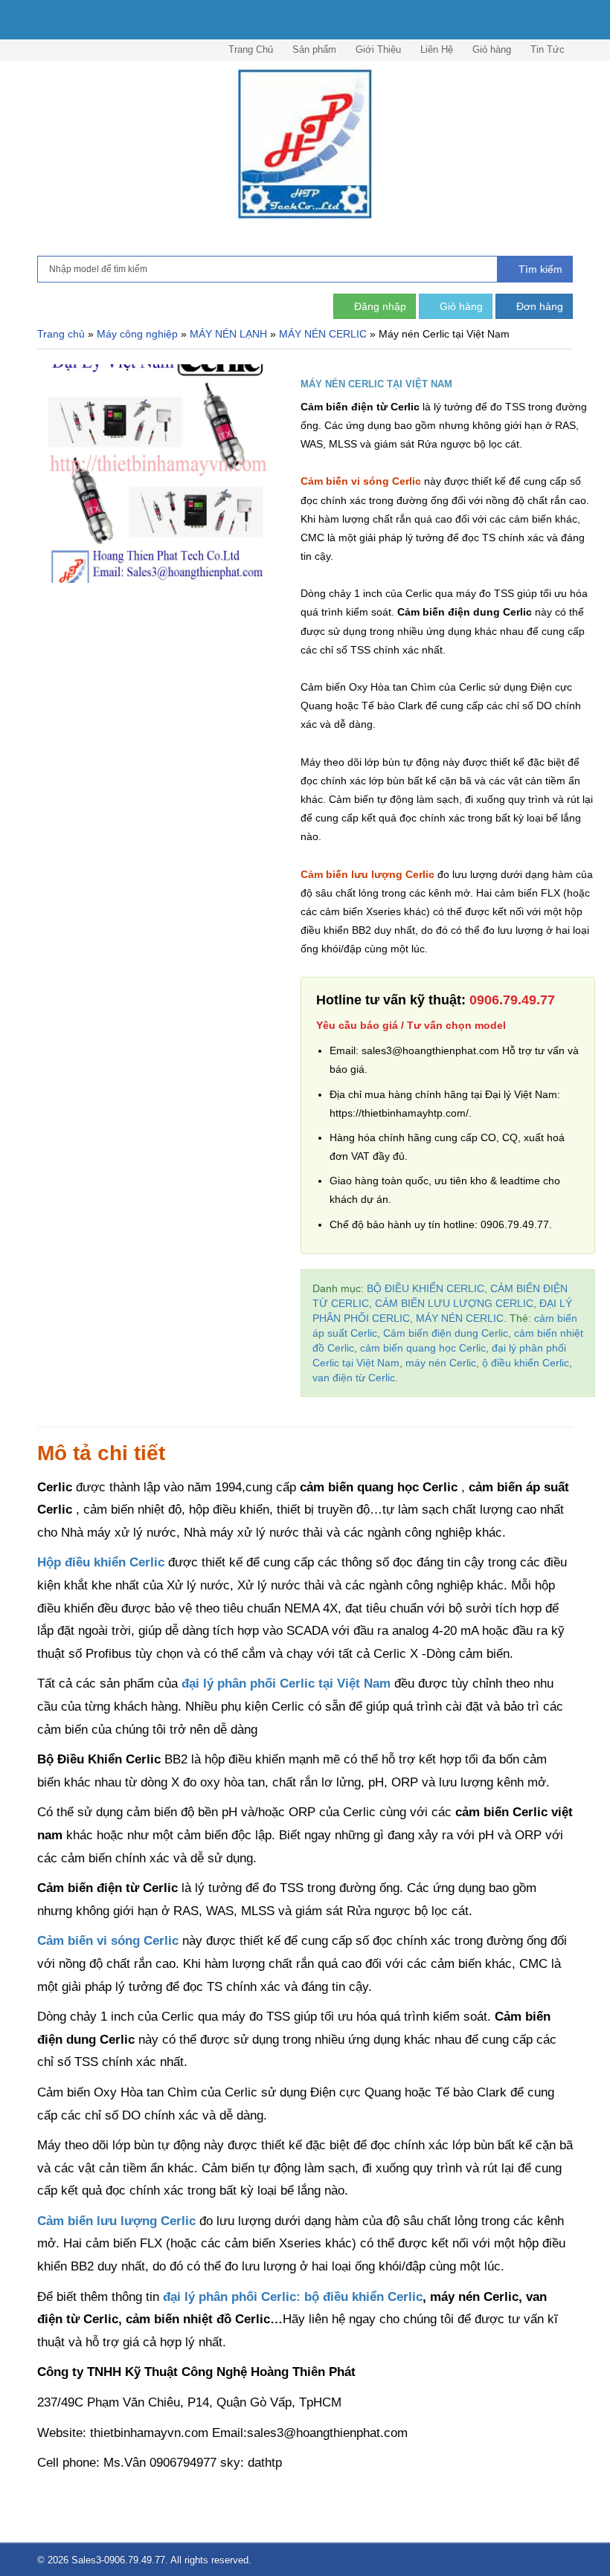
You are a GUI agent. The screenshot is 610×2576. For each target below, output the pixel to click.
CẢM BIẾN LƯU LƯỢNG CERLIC (454, 1303)
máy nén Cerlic (441, 1363)
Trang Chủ (251, 49)
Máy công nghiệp (137, 334)
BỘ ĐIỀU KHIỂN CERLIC (426, 1288)
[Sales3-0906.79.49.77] (305, 144)
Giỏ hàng (492, 49)
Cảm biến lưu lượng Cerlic (367, 874)
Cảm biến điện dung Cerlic (446, 1333)
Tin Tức (548, 49)
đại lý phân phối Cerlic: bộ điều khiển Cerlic (293, 2297)
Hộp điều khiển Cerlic (101, 1562)
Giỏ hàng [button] (460, 306)
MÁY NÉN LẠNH (228, 334)
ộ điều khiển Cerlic (526, 1363)
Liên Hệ (437, 49)
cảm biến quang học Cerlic (423, 1348)
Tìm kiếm (539, 269)
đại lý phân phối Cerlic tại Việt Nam (286, 1684)
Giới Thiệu (378, 49)
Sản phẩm (314, 49)
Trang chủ (61, 334)
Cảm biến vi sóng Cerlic (361, 481)
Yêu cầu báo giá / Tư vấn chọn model (411, 1025)
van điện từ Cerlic (354, 1378)
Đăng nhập (379, 306)
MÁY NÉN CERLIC (323, 334)
